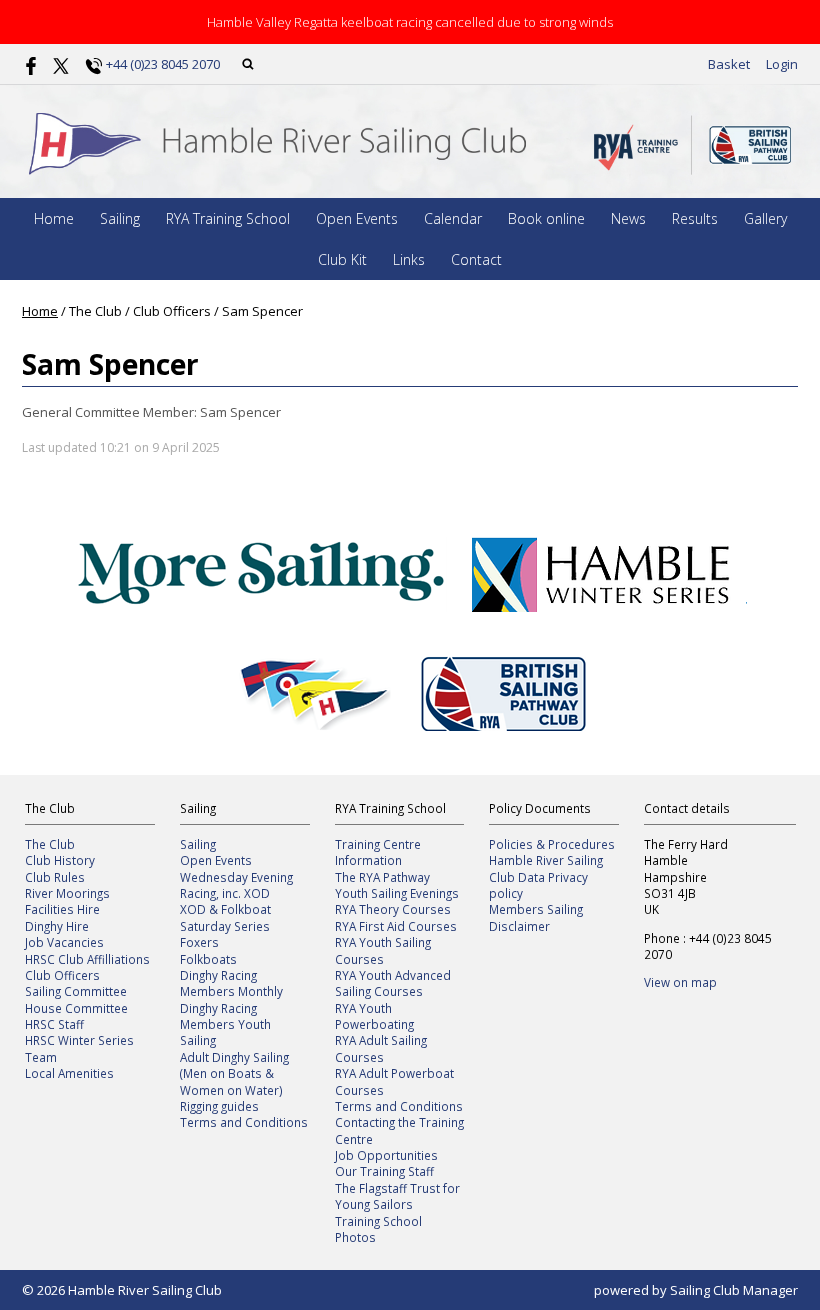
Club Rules (55, 877)
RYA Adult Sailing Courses (381, 1048)
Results (695, 218)
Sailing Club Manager (734, 1290)
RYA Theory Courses (393, 909)
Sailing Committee (76, 991)
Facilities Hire (62, 909)
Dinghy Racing (218, 975)
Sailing (120, 218)
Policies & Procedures (552, 844)
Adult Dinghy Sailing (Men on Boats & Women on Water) (234, 1073)
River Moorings (67, 893)
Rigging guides (219, 1106)
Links (409, 259)
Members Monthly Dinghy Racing (231, 999)
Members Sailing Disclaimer (536, 917)
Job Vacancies (64, 942)
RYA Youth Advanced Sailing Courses (393, 983)
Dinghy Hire (57, 926)
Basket (729, 64)
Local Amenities (69, 1073)
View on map (680, 982)
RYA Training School (228, 218)
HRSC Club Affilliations (87, 959)
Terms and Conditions (244, 1122)
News (628, 218)
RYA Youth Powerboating (374, 1016)
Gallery (765, 218)
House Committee (76, 1008)
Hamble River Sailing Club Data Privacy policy (546, 876)
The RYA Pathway (382, 877)
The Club (50, 844)
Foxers (199, 942)
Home (54, 218)
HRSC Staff (54, 1024)
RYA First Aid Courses (396, 926)
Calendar (453, 218)
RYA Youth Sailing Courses (383, 950)
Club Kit (342, 259)
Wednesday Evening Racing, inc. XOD (236, 885)
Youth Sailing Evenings (397, 893)
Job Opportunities (386, 1155)
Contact (476, 259)
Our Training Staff (384, 1171)
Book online (546, 218)
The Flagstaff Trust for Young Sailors (397, 1196)
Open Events (357, 218)
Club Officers (62, 975)
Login (782, 64)
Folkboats (208, 959)
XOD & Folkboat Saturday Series (225, 917)
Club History (60, 860)
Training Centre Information (378, 852)
